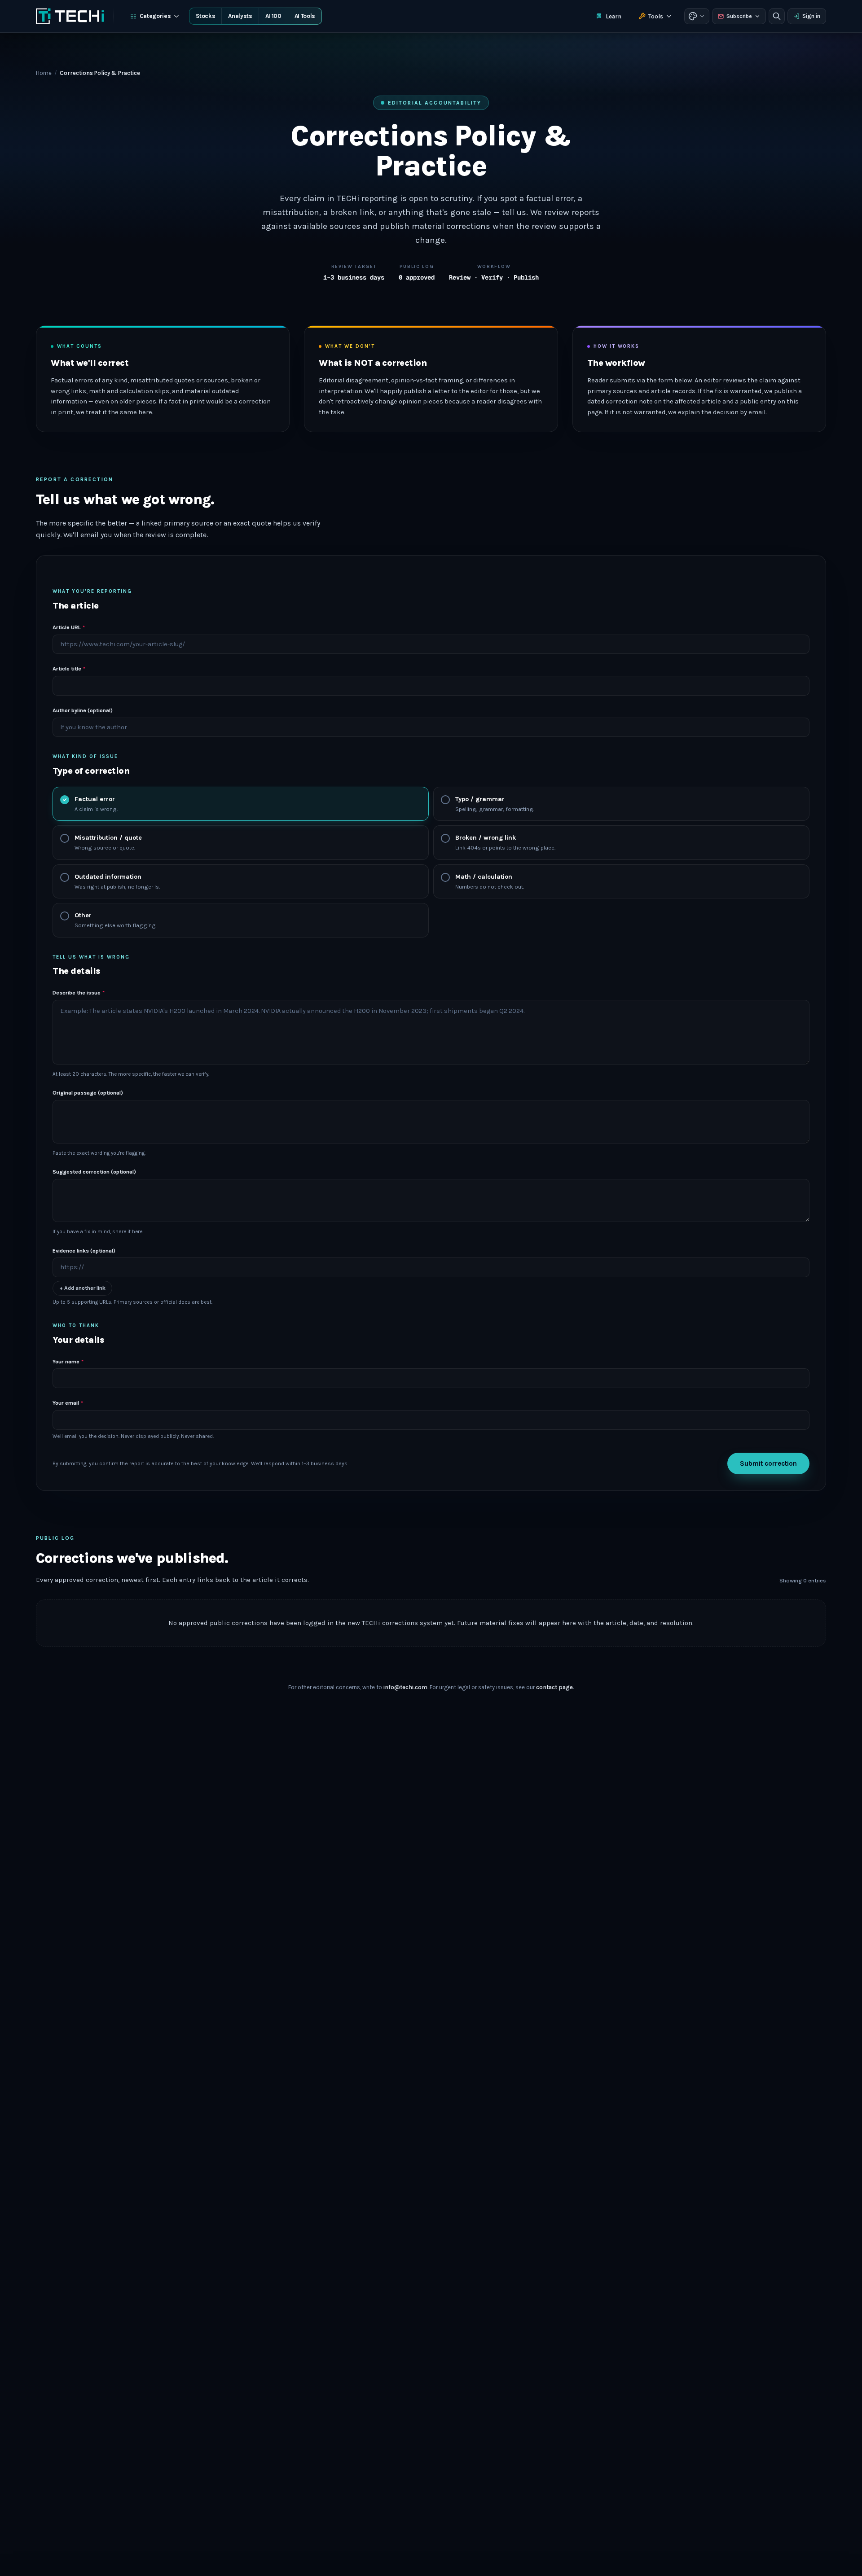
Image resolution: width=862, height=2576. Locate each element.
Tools (656, 16)
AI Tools (305, 16)
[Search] (777, 16)
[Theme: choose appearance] (697, 16)
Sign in (811, 16)
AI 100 (273, 16)
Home (44, 73)
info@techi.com (405, 1687)
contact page (554, 1687)
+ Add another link (82, 1288)
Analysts (240, 16)
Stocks (205, 16)
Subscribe (739, 16)
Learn (614, 16)
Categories (155, 16)
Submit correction (768, 1463)
